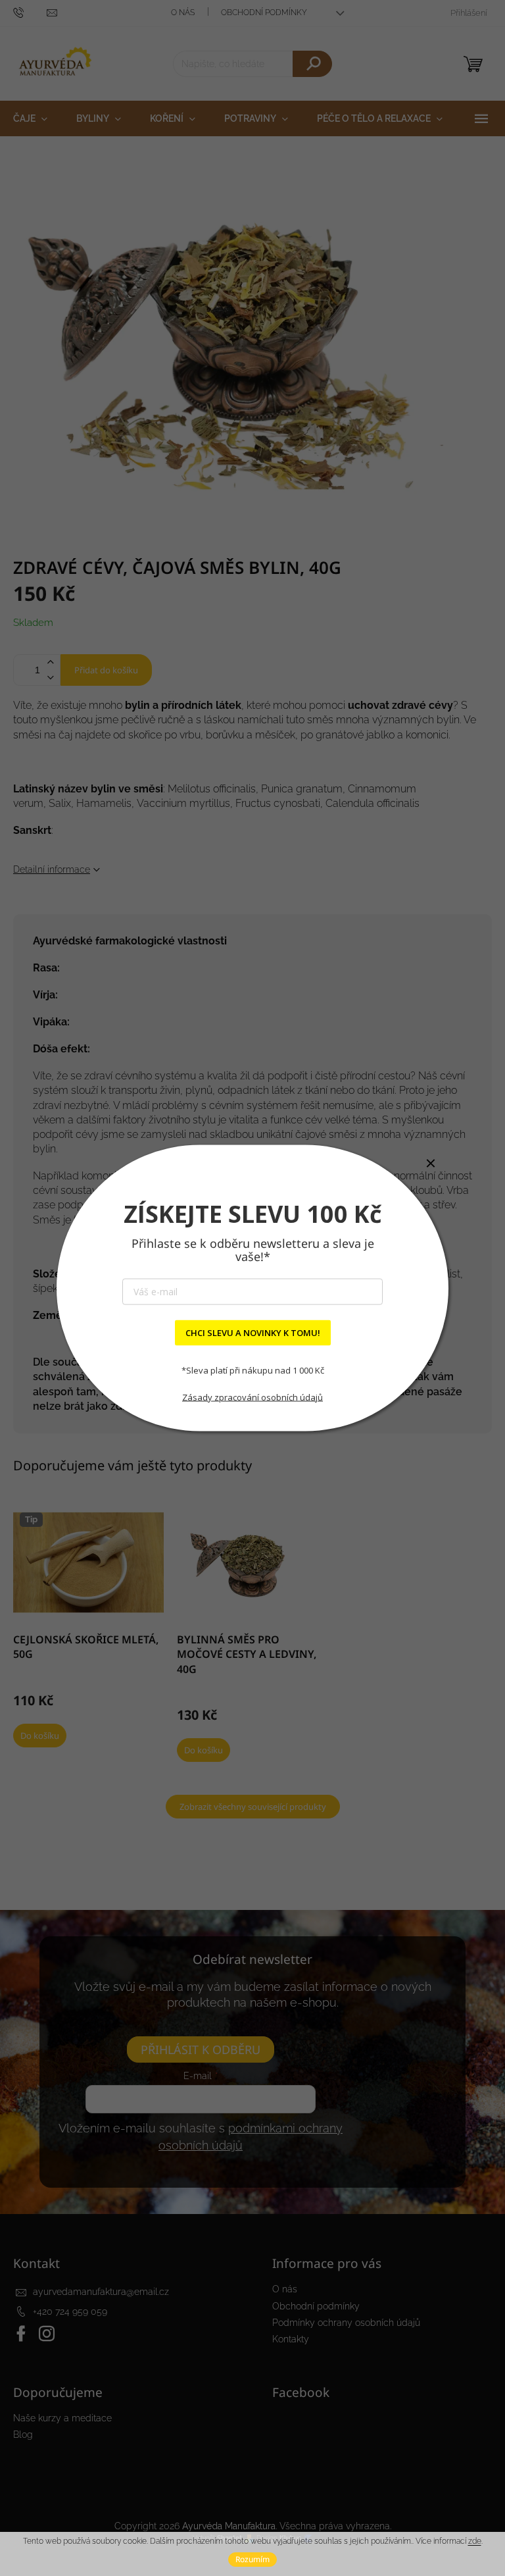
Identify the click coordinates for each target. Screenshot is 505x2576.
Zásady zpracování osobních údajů (252, 1397)
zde (475, 2541)
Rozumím (252, 2559)
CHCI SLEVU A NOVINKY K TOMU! (253, 1333)
